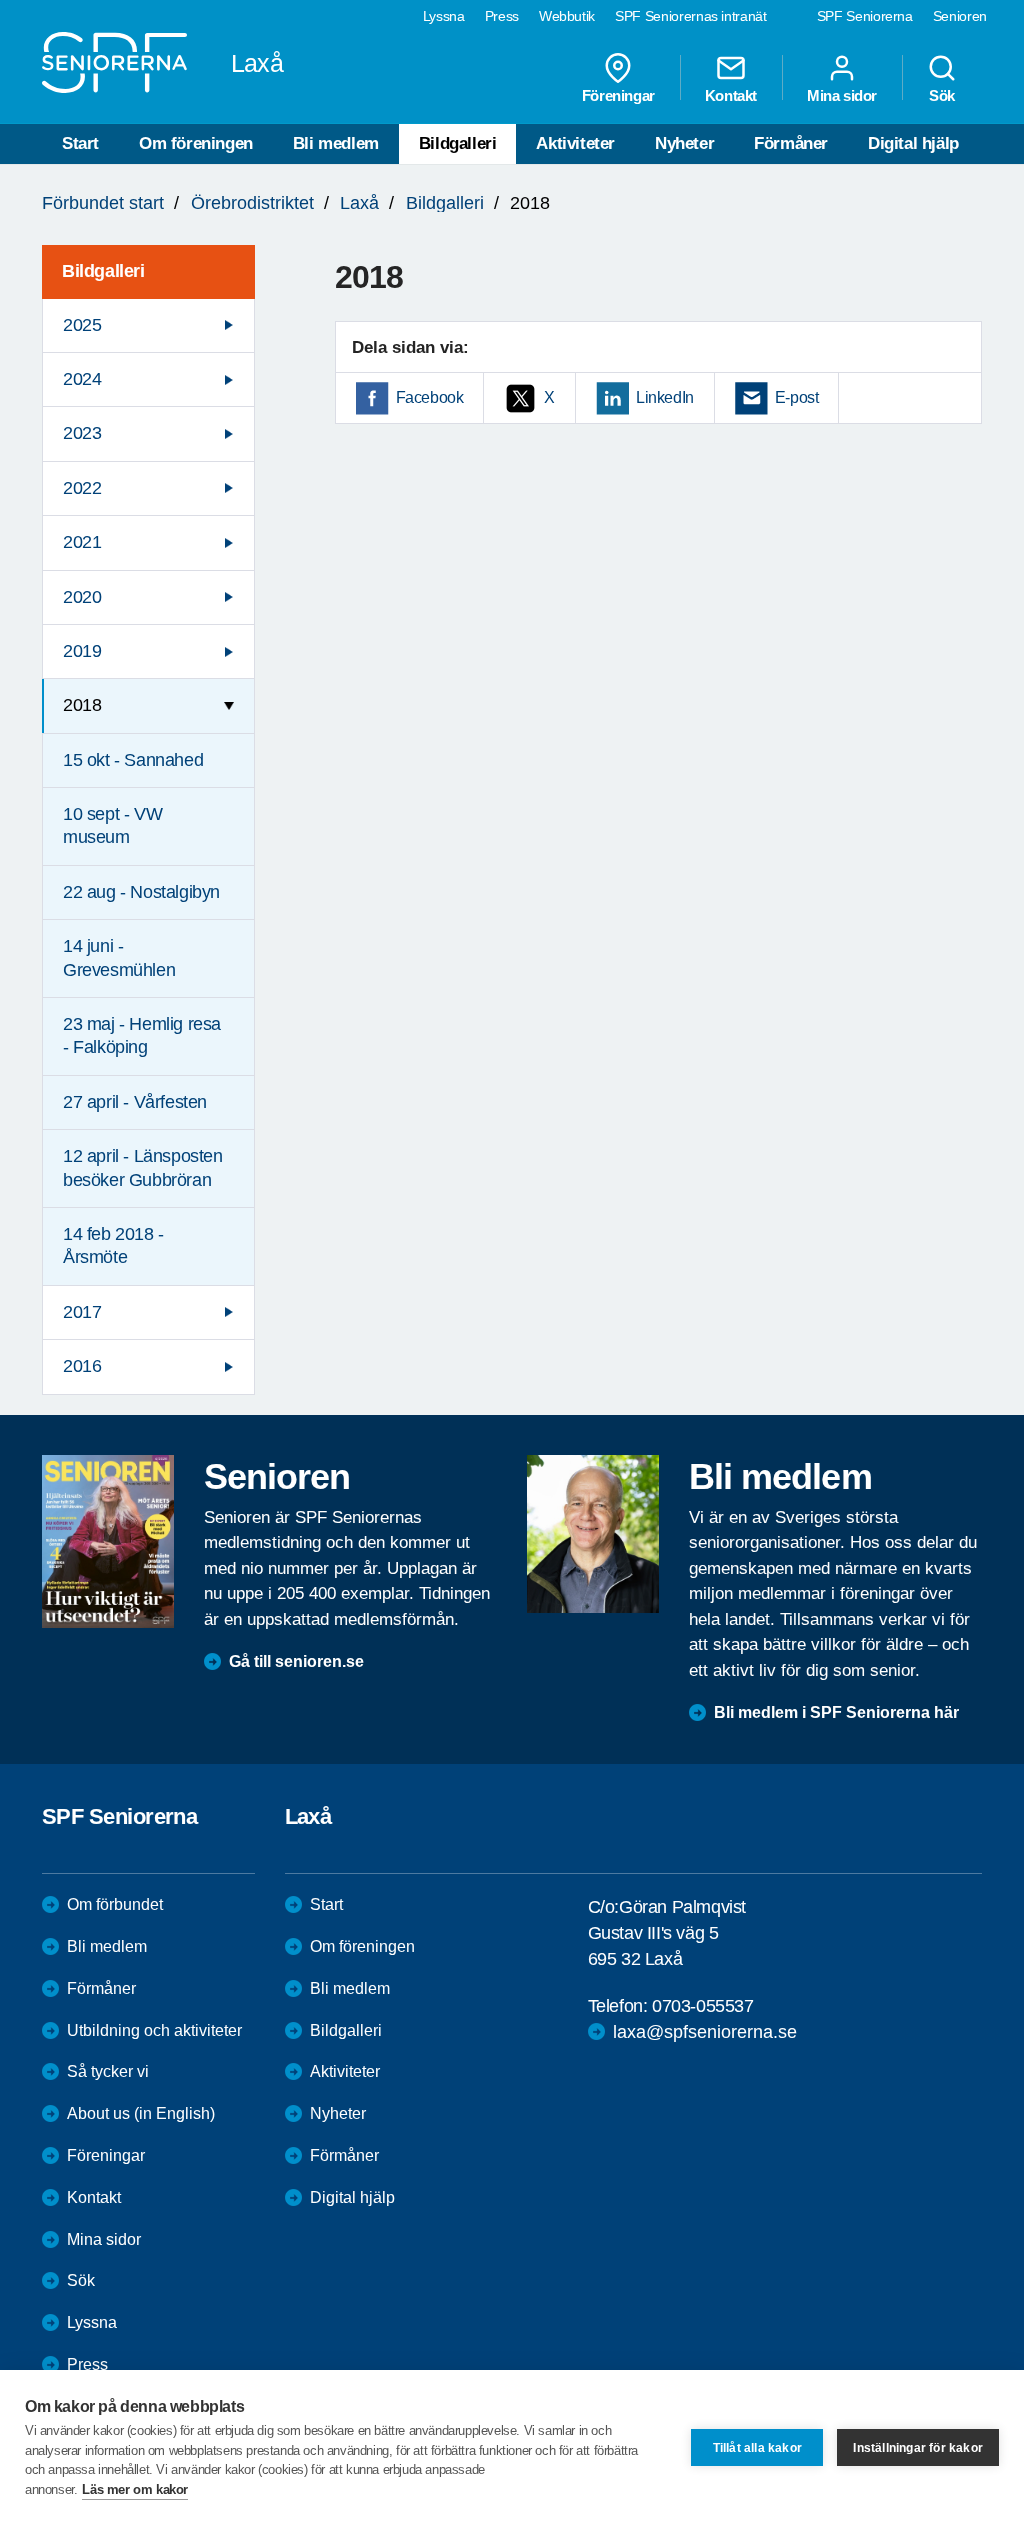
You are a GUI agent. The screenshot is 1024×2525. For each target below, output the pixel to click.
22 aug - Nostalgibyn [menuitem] (141, 892)
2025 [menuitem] (82, 325)
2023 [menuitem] (82, 433)
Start (80, 143)
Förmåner (791, 143)
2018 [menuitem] (82, 705)
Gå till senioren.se (296, 1661)
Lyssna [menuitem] (444, 16)
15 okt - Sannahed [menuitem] (133, 760)
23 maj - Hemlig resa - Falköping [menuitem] (142, 1035)
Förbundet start (103, 203)
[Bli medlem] (593, 1534)
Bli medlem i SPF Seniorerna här (836, 1712)
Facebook (430, 397)
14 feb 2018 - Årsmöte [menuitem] (113, 1245)
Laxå (359, 203)
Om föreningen (196, 143)
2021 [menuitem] (82, 542)
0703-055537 (703, 2006)
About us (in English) (141, 2113)
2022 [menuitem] (82, 488)
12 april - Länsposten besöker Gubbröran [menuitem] (143, 1167)
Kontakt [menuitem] (731, 95)
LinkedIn (665, 397)
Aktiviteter (575, 143)
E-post (797, 397)
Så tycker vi (108, 2071)
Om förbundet (115, 1904)
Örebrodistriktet (252, 203)
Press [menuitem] (502, 16)
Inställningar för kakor (918, 2448)
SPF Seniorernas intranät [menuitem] (691, 16)
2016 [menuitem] (82, 1366)
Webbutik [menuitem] (567, 16)
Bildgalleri (458, 143)
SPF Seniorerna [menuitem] (865, 16)
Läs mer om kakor (135, 2489)
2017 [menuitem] (82, 1312)
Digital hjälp (913, 143)
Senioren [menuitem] (960, 16)
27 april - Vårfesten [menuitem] (135, 1102)
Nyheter (684, 143)
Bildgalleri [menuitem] (103, 271)
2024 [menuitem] (82, 379)
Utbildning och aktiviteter (154, 2030)
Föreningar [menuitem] (618, 95)
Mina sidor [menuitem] (842, 95)
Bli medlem (336, 143)
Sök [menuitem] (942, 95)
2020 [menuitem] (82, 597)
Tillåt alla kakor (757, 2448)
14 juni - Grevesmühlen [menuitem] (119, 957)
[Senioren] (108, 1541)
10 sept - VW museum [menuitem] (112, 825)
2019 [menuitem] (82, 651)
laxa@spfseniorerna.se (705, 2032)
